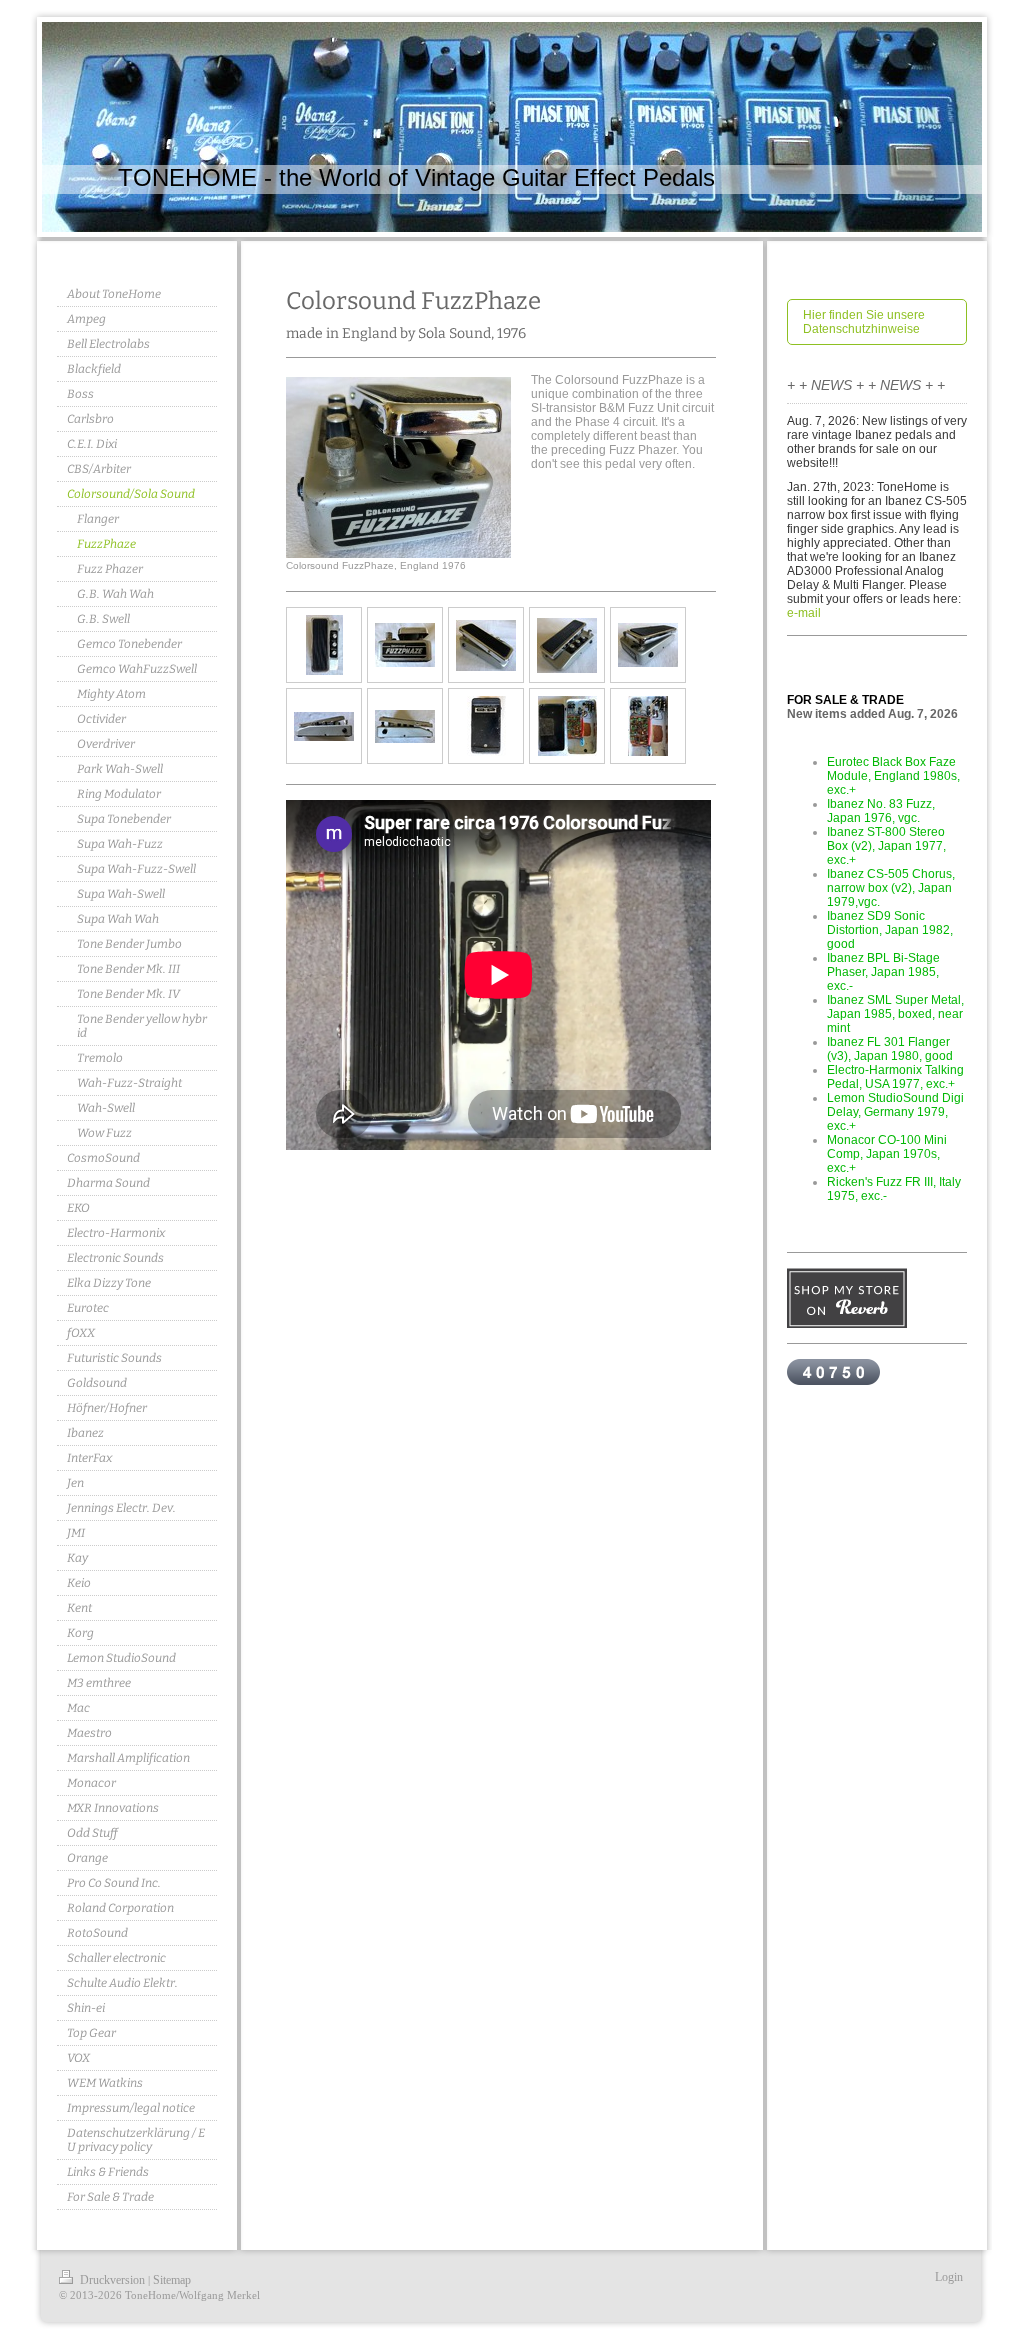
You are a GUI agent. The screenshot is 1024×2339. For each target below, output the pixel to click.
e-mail (804, 613)
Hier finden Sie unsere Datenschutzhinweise (864, 322)
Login (949, 2277)
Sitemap (172, 2280)
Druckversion (112, 2280)
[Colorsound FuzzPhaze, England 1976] (398, 467)
